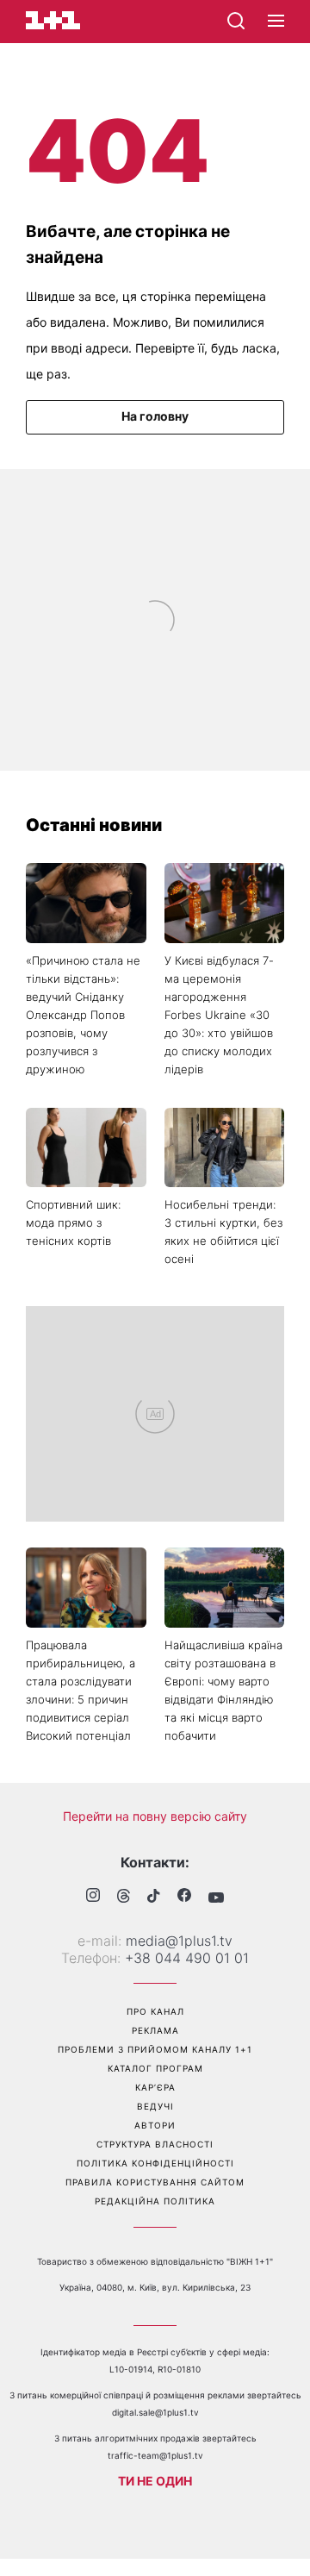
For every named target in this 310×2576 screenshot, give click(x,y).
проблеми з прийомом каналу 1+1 (155, 2049)
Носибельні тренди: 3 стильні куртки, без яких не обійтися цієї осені (223, 1232)
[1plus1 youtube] (216, 1898)
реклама (155, 2030)
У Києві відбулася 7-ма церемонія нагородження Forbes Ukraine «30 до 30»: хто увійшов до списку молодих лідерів (219, 1015)
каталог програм (155, 2068)
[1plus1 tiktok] (154, 1898)
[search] (236, 21)
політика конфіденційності (155, 2163)
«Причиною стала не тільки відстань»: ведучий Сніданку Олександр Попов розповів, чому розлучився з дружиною (83, 1015)
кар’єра (155, 2087)
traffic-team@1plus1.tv (155, 2455)
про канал (155, 2011)
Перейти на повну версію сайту (155, 1816)
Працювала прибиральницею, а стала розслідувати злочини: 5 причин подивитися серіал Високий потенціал (81, 1690)
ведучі (155, 2106)
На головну (155, 416)
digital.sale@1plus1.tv (155, 2412)
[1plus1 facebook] (184, 1897)
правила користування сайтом (155, 2182)
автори (155, 2125)
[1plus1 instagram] (93, 1897)
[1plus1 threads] (124, 1898)
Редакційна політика (155, 2201)
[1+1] (53, 20)
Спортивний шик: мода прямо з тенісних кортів (73, 1222)
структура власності (155, 2144)
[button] (276, 22)
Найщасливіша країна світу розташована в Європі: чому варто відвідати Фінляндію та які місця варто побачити (223, 1690)
